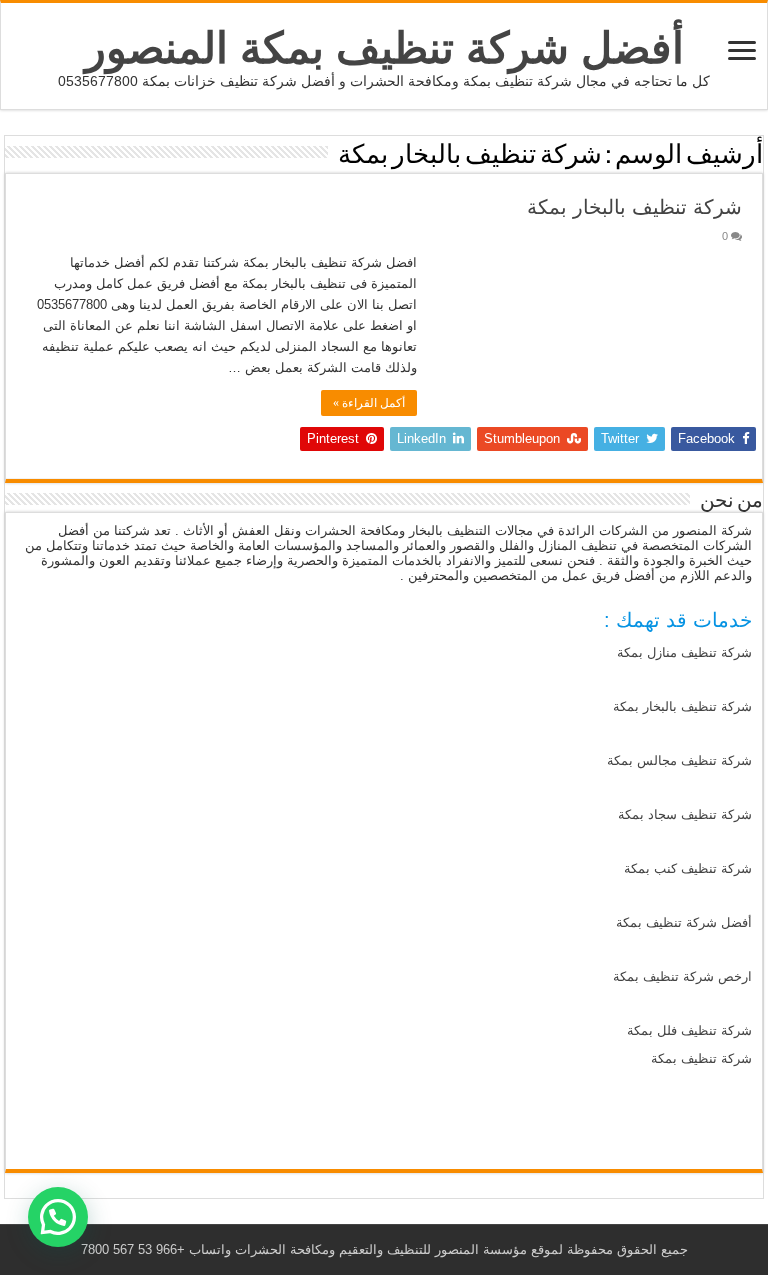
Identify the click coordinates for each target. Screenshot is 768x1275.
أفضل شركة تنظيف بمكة (684, 922)
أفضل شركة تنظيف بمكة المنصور (384, 48)
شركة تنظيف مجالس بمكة (679, 760)
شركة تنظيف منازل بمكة (684, 652)
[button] (58, 1217)
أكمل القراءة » (369, 403)
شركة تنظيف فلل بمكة (689, 1030)
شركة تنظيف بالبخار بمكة (634, 207)
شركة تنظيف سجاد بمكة (685, 814)
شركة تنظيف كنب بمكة (688, 868)
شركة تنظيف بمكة (701, 1058)
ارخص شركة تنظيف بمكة (682, 976)
